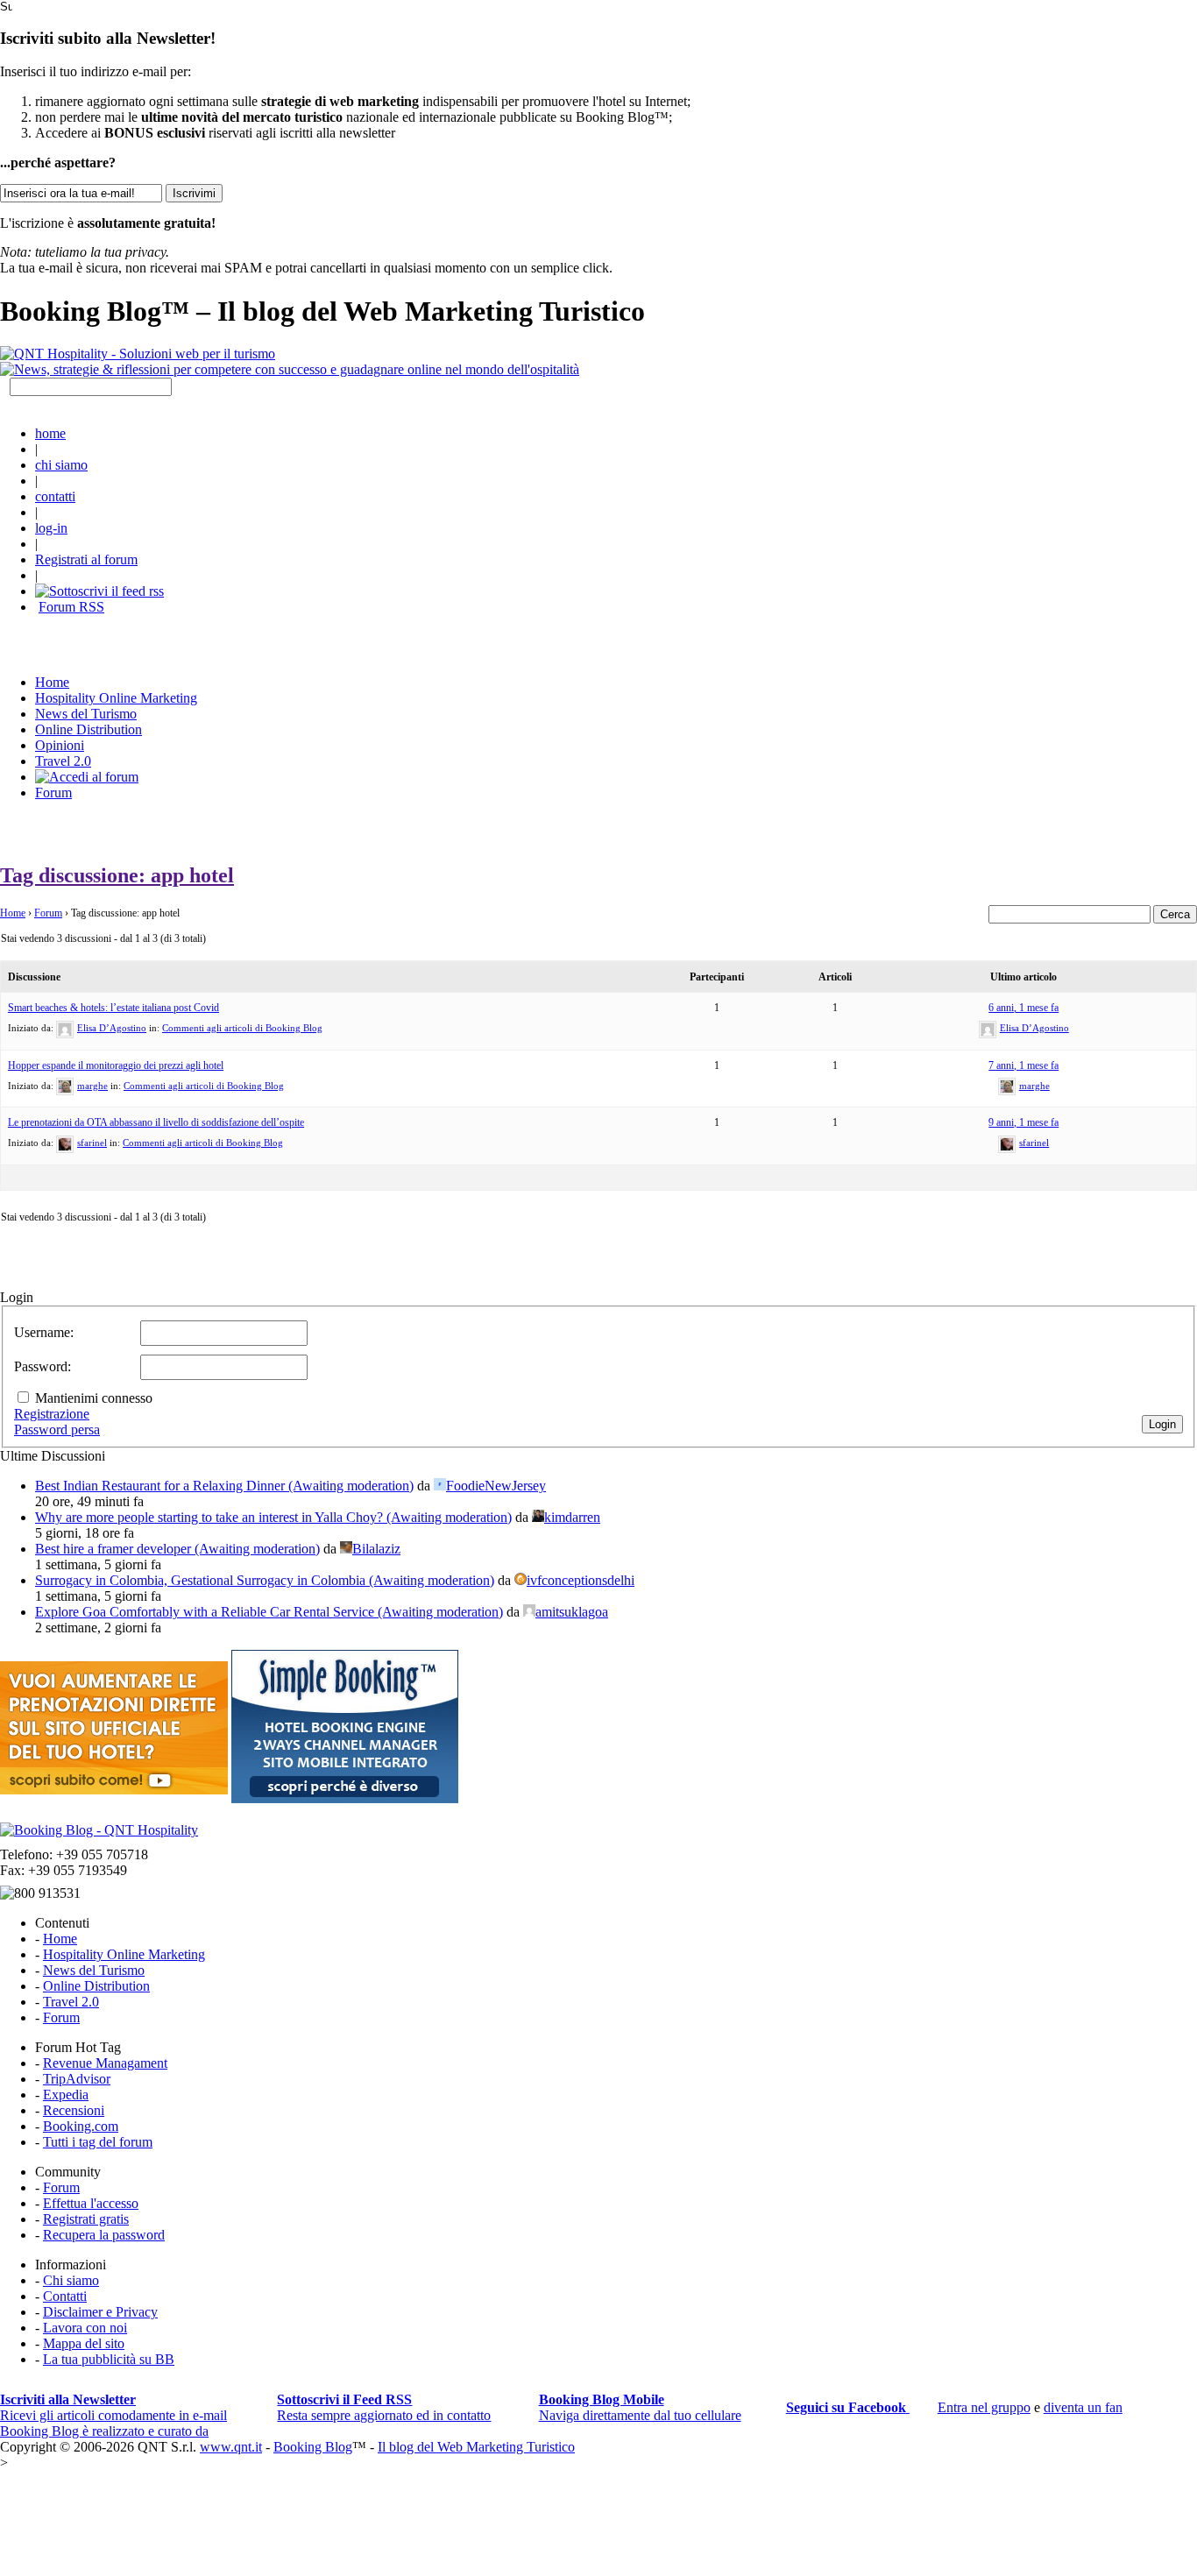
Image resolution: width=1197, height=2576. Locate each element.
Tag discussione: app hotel (117, 875)
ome (52, 682)
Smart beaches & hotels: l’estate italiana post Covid (113, 1008)
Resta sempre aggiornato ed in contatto (384, 2407)
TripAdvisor (77, 2079)
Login (1162, 1424)
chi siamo (61, 465)
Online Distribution (89, 729)
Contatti (65, 2296)
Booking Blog (313, 2447)
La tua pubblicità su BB (109, 2359)
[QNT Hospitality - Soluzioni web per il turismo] (138, 354)
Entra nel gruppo (984, 2407)
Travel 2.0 (63, 761)
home (50, 433)
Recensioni (74, 2110)
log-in (51, 528)
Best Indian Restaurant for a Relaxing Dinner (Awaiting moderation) (224, 1486)
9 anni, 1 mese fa (1023, 1122)
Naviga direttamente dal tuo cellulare (640, 2407)
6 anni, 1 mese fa (1023, 1008)
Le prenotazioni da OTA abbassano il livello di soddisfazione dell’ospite (156, 1122)
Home (13, 913)
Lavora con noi (85, 2328)
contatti (55, 496)
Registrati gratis (86, 2219)
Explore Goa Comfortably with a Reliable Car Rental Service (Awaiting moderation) (269, 1612)
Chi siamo (71, 2280)
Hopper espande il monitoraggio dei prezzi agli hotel (116, 1065)
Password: (42, 1366)
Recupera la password (104, 2235)
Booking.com (81, 2126)
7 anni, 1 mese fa (1023, 1065)
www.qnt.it (231, 2447)
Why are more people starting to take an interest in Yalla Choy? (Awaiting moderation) (273, 1517)
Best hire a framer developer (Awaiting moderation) (177, 1549)
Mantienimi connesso (94, 1398)
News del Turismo (86, 714)
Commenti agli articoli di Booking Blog (242, 1028)
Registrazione (52, 1414)
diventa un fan (1083, 2407)
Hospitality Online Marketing (116, 698)
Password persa (57, 1430)
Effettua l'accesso (91, 2203)
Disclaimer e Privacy (100, 2312)
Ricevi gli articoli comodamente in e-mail (113, 2407)
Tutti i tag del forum (98, 2142)
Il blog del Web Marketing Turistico (476, 2447)
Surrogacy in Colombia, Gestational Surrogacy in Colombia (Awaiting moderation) (265, 1580)
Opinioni (60, 745)
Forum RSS (71, 607)
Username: (44, 1332)
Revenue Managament (105, 2063)
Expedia (66, 2095)
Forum (53, 793)
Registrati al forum (86, 559)
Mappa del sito (84, 2343)
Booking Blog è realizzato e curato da (104, 2431)
